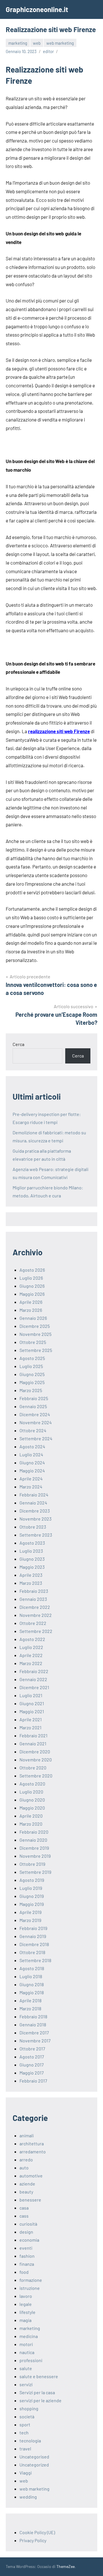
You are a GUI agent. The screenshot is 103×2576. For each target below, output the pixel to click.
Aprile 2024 (31, 1479)
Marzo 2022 (31, 1663)
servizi (26, 2384)
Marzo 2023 (31, 1583)
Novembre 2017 (35, 2041)
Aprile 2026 (31, 1302)
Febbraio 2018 (33, 2016)
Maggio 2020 (32, 1808)
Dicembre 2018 (34, 1944)
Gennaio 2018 (33, 2024)
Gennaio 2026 (33, 1318)
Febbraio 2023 (34, 1591)
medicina (29, 2336)
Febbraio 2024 (34, 1495)
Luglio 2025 (31, 1366)
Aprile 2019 (30, 1912)
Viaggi (26, 2473)
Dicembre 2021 (34, 1687)
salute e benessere (39, 2376)
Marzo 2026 (31, 1310)
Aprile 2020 (31, 1816)
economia (29, 2240)
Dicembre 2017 (34, 2032)
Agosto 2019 (32, 1880)
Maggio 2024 (32, 1471)
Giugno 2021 (32, 1703)
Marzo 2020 (31, 1824)
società (27, 2416)
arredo (26, 2160)
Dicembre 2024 (35, 1414)
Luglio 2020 (31, 1792)
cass (24, 2216)
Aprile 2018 (30, 2000)
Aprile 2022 (31, 1655)
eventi (26, 2248)
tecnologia (30, 2441)
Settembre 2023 (36, 1535)
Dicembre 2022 (35, 1607)
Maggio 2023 (32, 1567)
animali (27, 2135)
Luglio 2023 (31, 1551)
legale (26, 2304)
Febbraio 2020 (34, 1832)
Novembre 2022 (36, 1615)
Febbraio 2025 (34, 1398)
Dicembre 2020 (35, 1752)
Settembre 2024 (36, 1438)
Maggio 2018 (32, 1992)
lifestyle (27, 2312)
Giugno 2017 (32, 2065)
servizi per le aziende (40, 2400)
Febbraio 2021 (33, 1735)
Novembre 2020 (36, 1760)
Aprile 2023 (31, 1575)
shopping (29, 2408)
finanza (27, 2264)
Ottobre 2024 (33, 1430)
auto (24, 2168)
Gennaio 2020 (33, 1840)
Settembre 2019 (35, 1872)
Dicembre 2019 (34, 1848)
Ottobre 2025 (33, 1342)
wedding (28, 2497)
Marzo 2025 (31, 1390)
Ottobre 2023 (33, 1527)
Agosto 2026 (32, 1270)
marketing (18, 43)
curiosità (28, 2224)
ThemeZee (66, 2566)
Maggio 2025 (32, 1382)
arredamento (33, 2151)
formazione (31, 2280)
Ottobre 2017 (32, 2049)
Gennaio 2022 (33, 1679)
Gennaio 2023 (33, 1599)
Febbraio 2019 (33, 1928)
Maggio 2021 (32, 1711)
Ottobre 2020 (33, 1768)
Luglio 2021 (31, 1695)
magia (25, 2320)
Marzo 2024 (31, 1487)
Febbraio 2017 (33, 2081)
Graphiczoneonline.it (37, 9)
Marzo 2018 (30, 2008)
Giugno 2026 (32, 1286)
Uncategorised (34, 2457)
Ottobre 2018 (32, 1952)
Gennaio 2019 (33, 1936)
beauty (26, 2192)
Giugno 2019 (32, 1896)
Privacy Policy (33, 2540)
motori (26, 2344)
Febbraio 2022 (34, 1671)
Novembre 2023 (35, 1519)
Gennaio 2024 (33, 1503)
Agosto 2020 (32, 1784)
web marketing (60, 43)
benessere (30, 2200)
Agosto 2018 (32, 1968)
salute (26, 2368)
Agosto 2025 (32, 1358)
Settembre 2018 (35, 1960)
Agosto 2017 (32, 2057)
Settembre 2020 (36, 1776)
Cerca (18, 1044)
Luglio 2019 (31, 1888)
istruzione (30, 2288)
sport (25, 2424)
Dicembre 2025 (35, 1326)
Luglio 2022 (31, 1647)
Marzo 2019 (30, 1920)
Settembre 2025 (36, 1350)
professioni (31, 2360)
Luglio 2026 (31, 1278)
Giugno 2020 (32, 1800)
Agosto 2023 (32, 1543)
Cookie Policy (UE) (37, 2532)
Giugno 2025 (32, 1374)
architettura (32, 2143)
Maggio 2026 (32, 1294)
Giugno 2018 (32, 1984)
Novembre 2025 (35, 1334)
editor (48, 51)
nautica (27, 2352)
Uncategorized (34, 2465)
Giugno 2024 (32, 1462)
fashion (27, 2256)
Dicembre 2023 (35, 1511)
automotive (31, 2176)
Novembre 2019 (35, 1856)
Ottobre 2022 (33, 1623)
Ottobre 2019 (32, 1864)
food (24, 2272)
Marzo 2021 (30, 1727)
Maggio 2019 (32, 1904)
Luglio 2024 (31, 1454)
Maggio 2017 (32, 2073)
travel (25, 2449)
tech (24, 2432)
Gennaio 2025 (33, 1406)
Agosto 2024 (32, 1446)
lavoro (26, 2296)
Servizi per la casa (37, 2392)
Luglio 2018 (31, 1976)
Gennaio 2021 (33, 1743)
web (37, 43)
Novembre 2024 (36, 1422)
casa (24, 2208)
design (26, 2232)
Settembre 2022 (36, 1631)
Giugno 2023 (32, 1559)
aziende (27, 2184)
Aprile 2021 (31, 1719)
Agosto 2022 (32, 1639)
